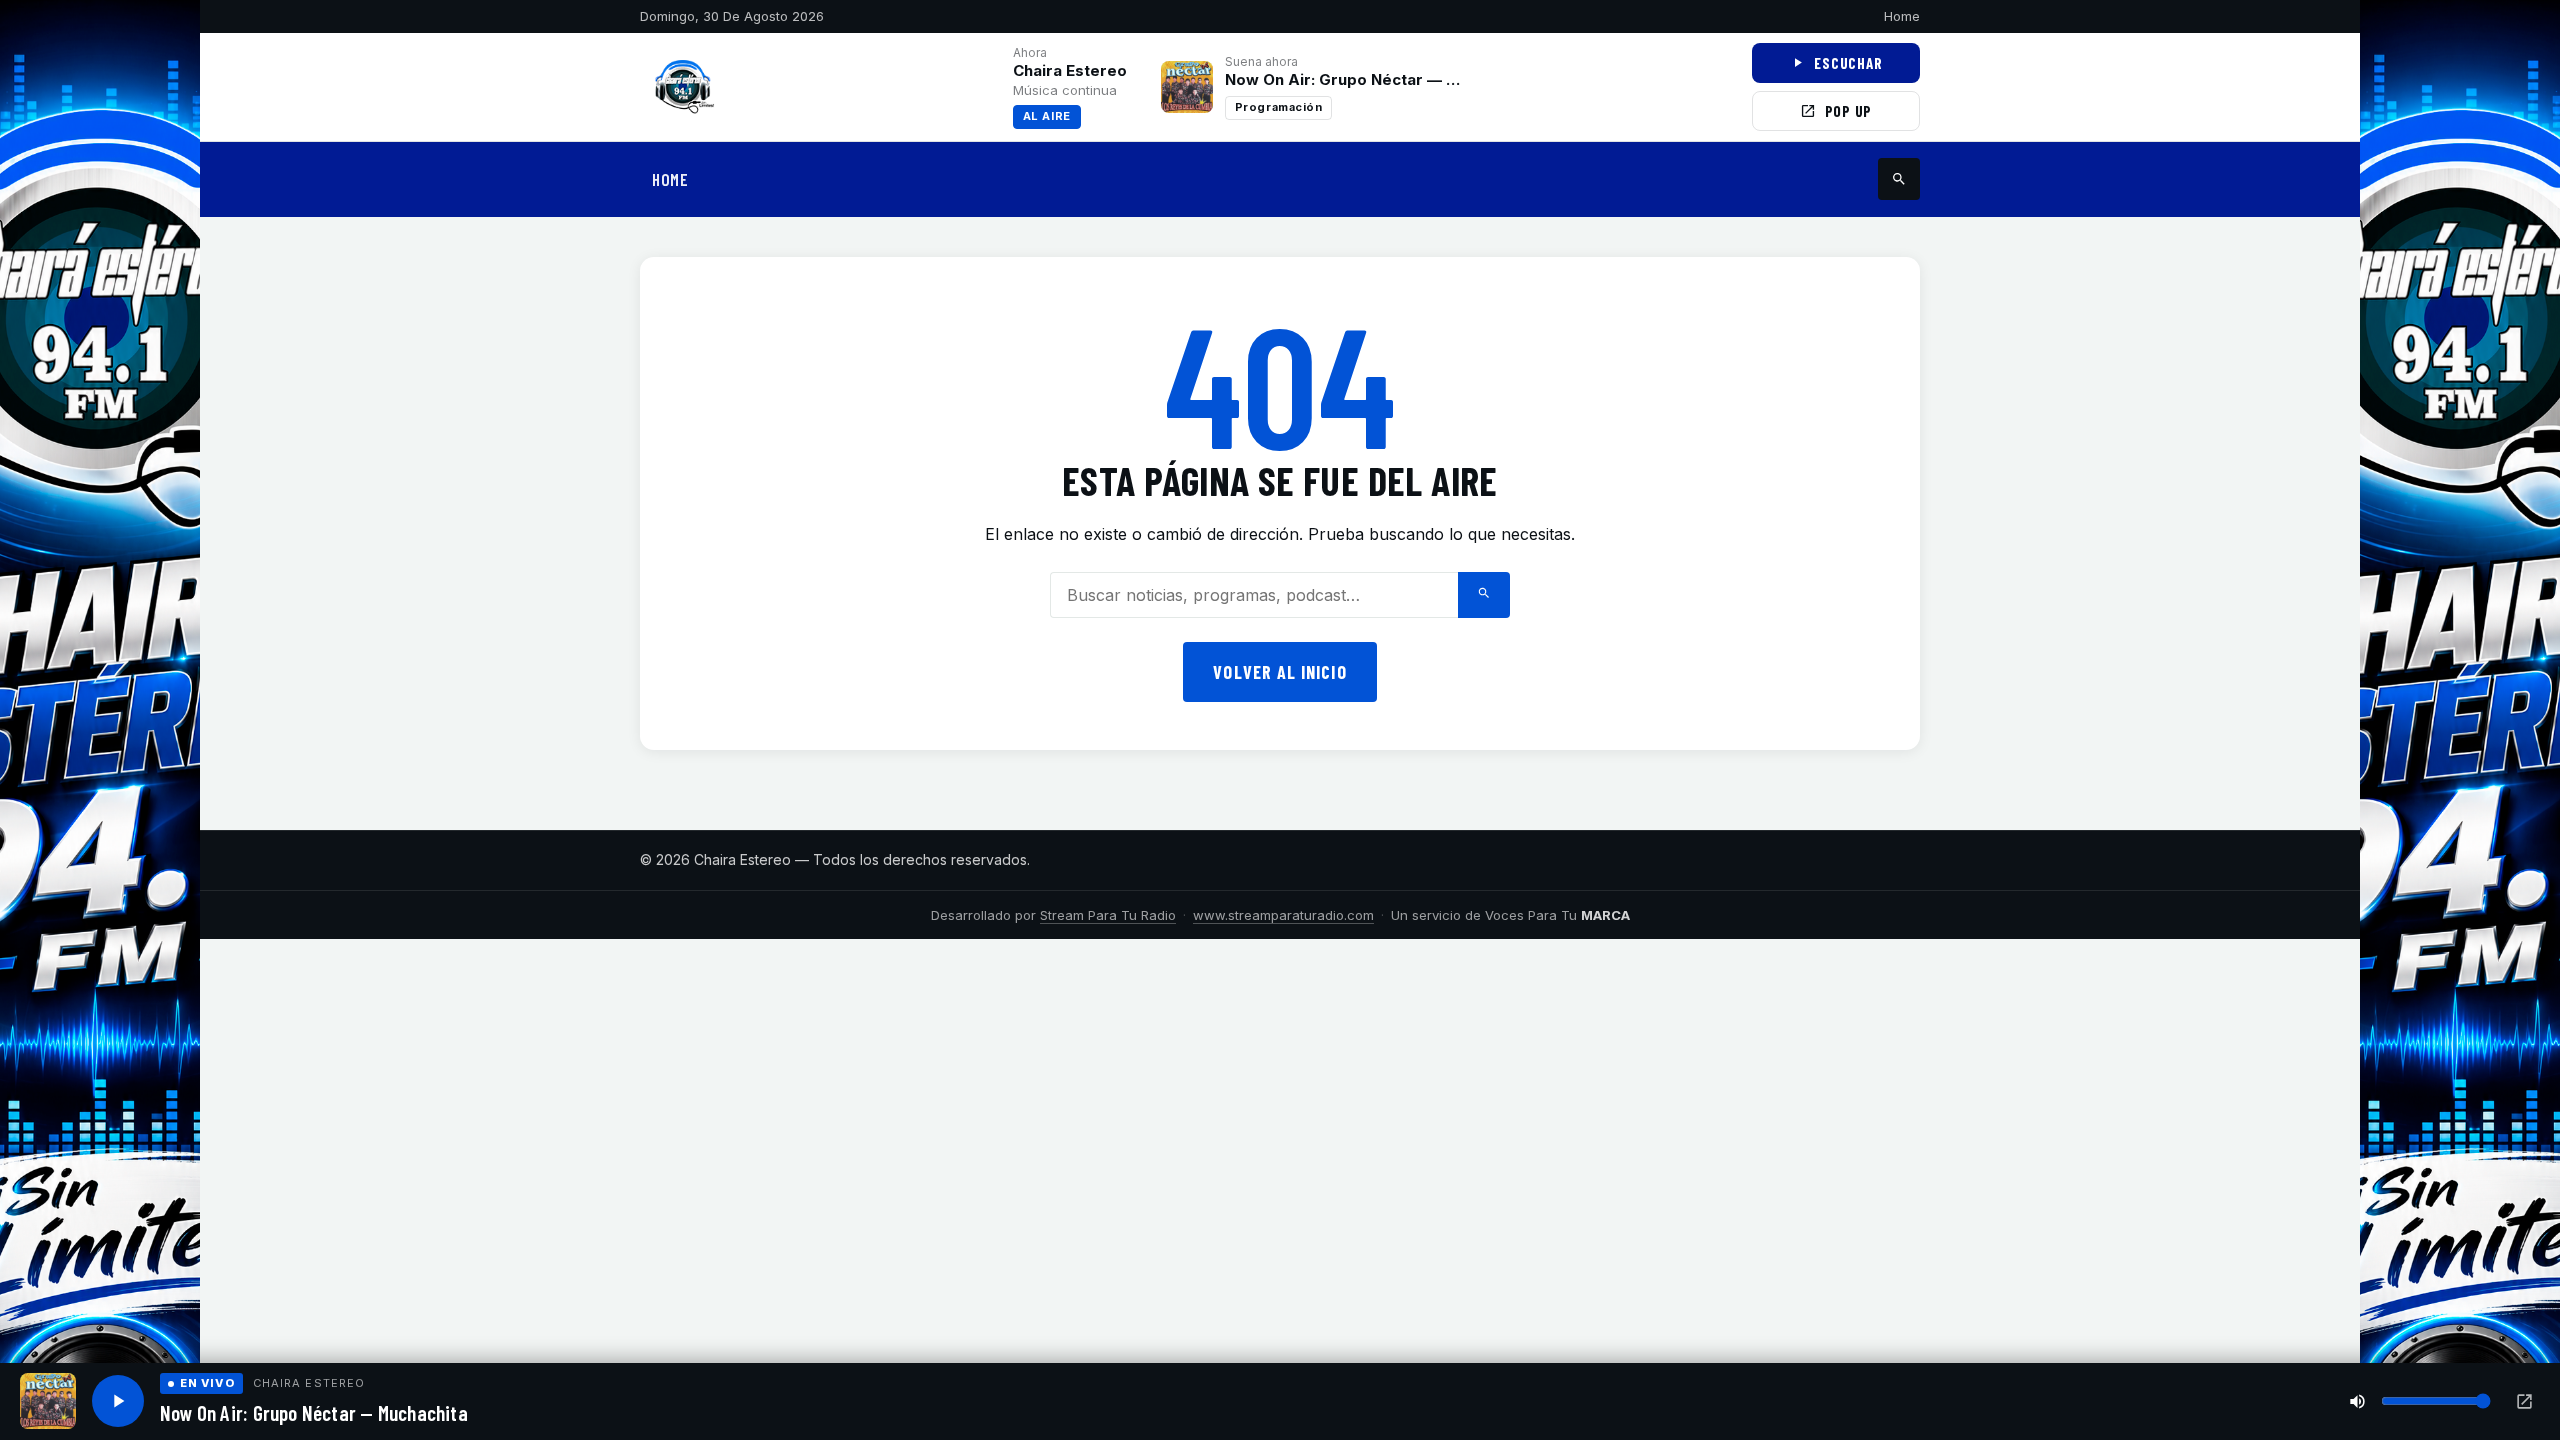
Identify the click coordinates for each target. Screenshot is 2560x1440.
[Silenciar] (2357, 1401)
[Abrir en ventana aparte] (2524, 1401)
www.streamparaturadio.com (1283, 915)
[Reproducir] (118, 1401)
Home (1902, 16)
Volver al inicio (1279, 672)
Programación (1279, 107)
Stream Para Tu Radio (1108, 915)
